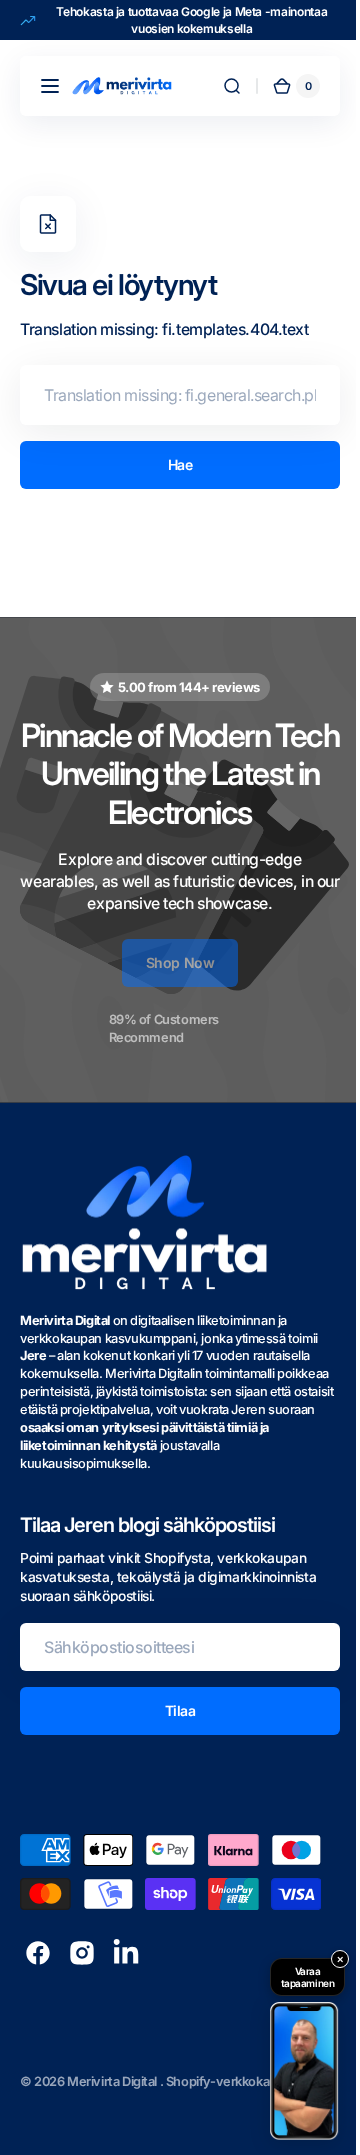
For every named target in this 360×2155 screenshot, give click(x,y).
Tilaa (172, 1710)
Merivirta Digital (113, 2081)
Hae (172, 464)
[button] (50, 86)
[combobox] (172, 395)
